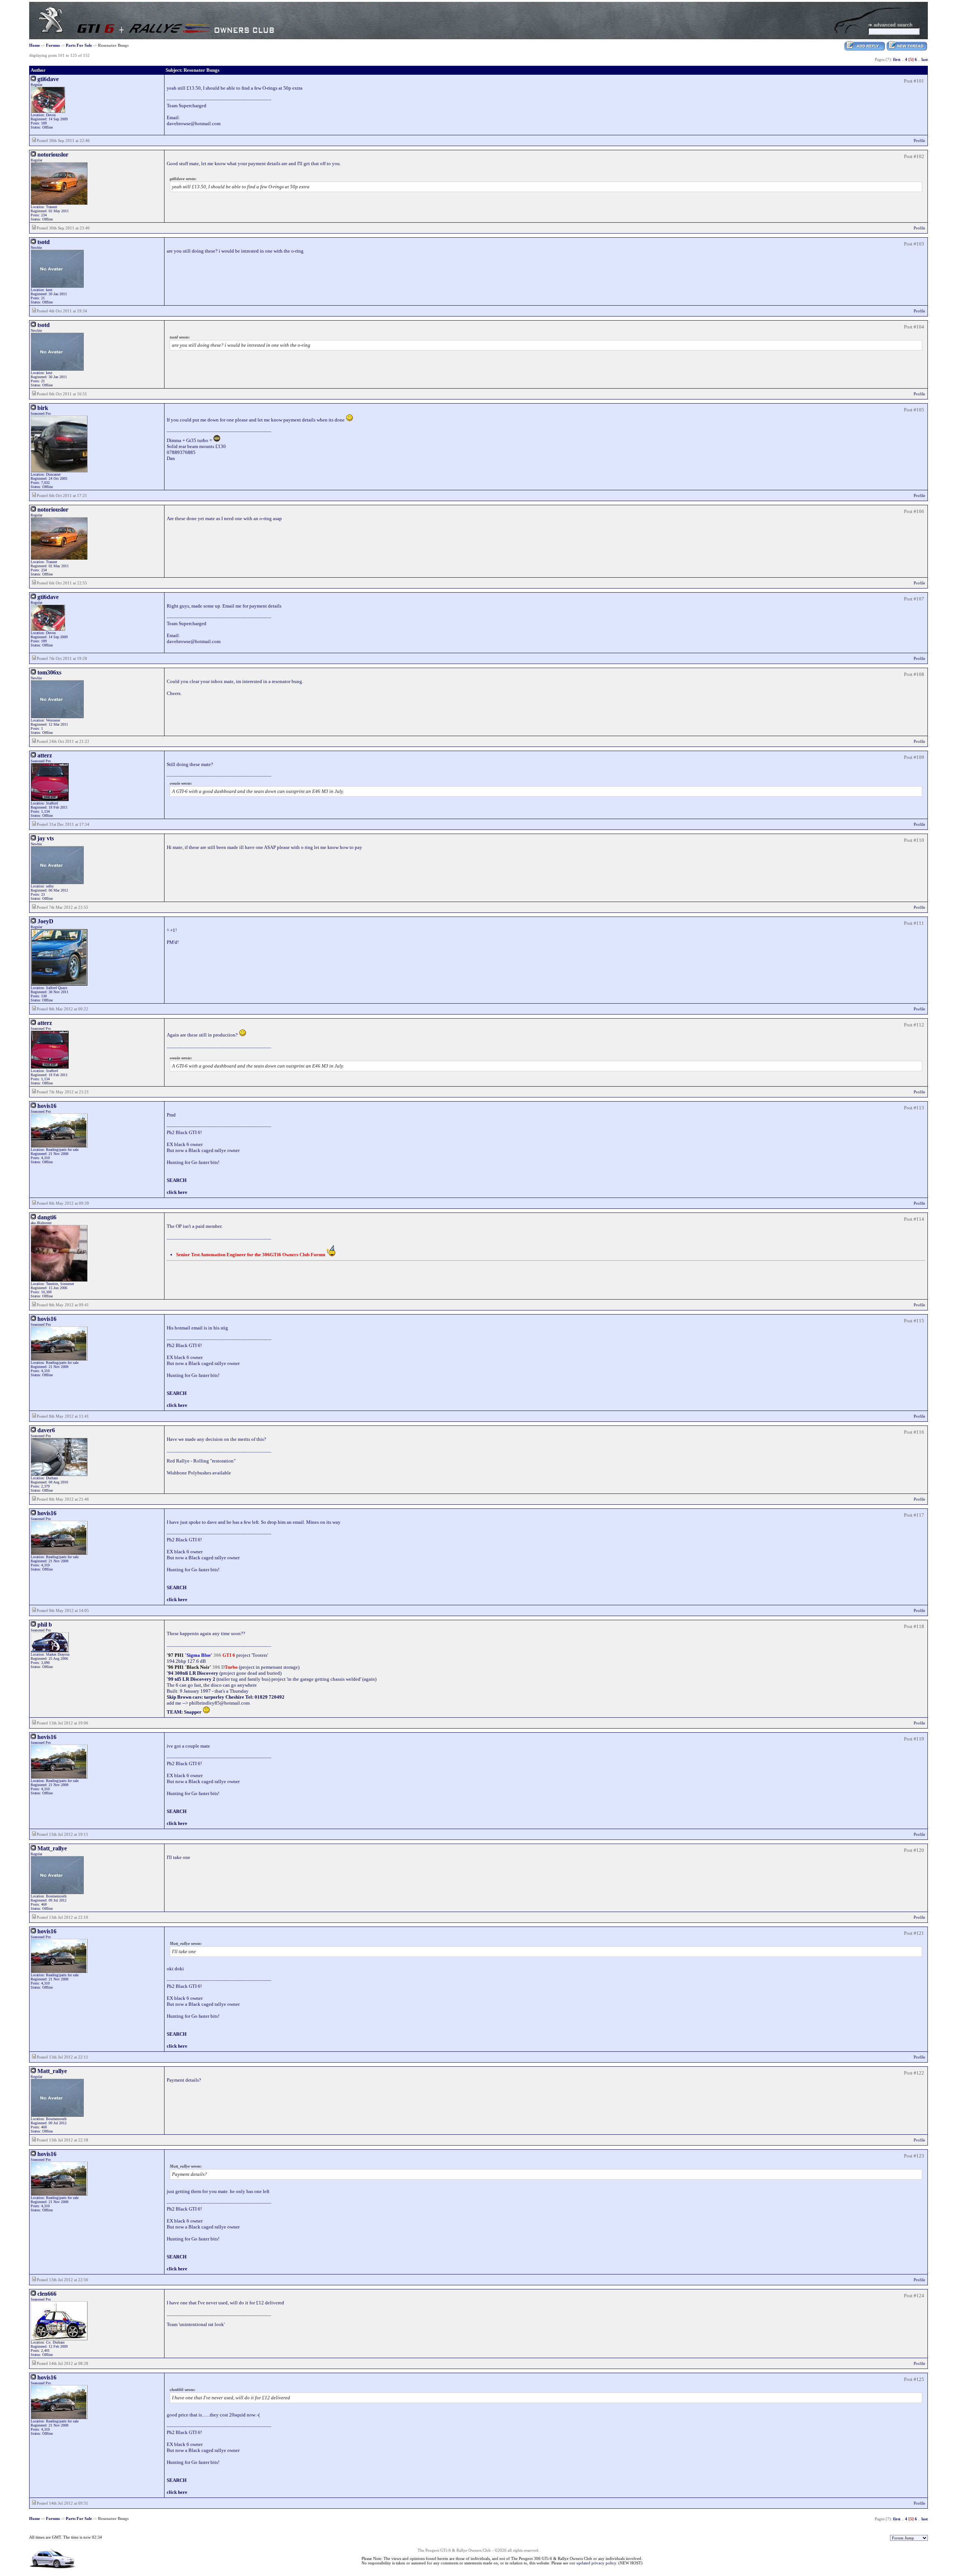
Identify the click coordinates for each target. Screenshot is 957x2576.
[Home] (51, 31)
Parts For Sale (79, 45)
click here (177, 1192)
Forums (53, 45)
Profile (919, 140)
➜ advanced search (890, 25)
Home (35, 45)
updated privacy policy (596, 2563)
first (897, 59)
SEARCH (177, 1180)
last (925, 59)
